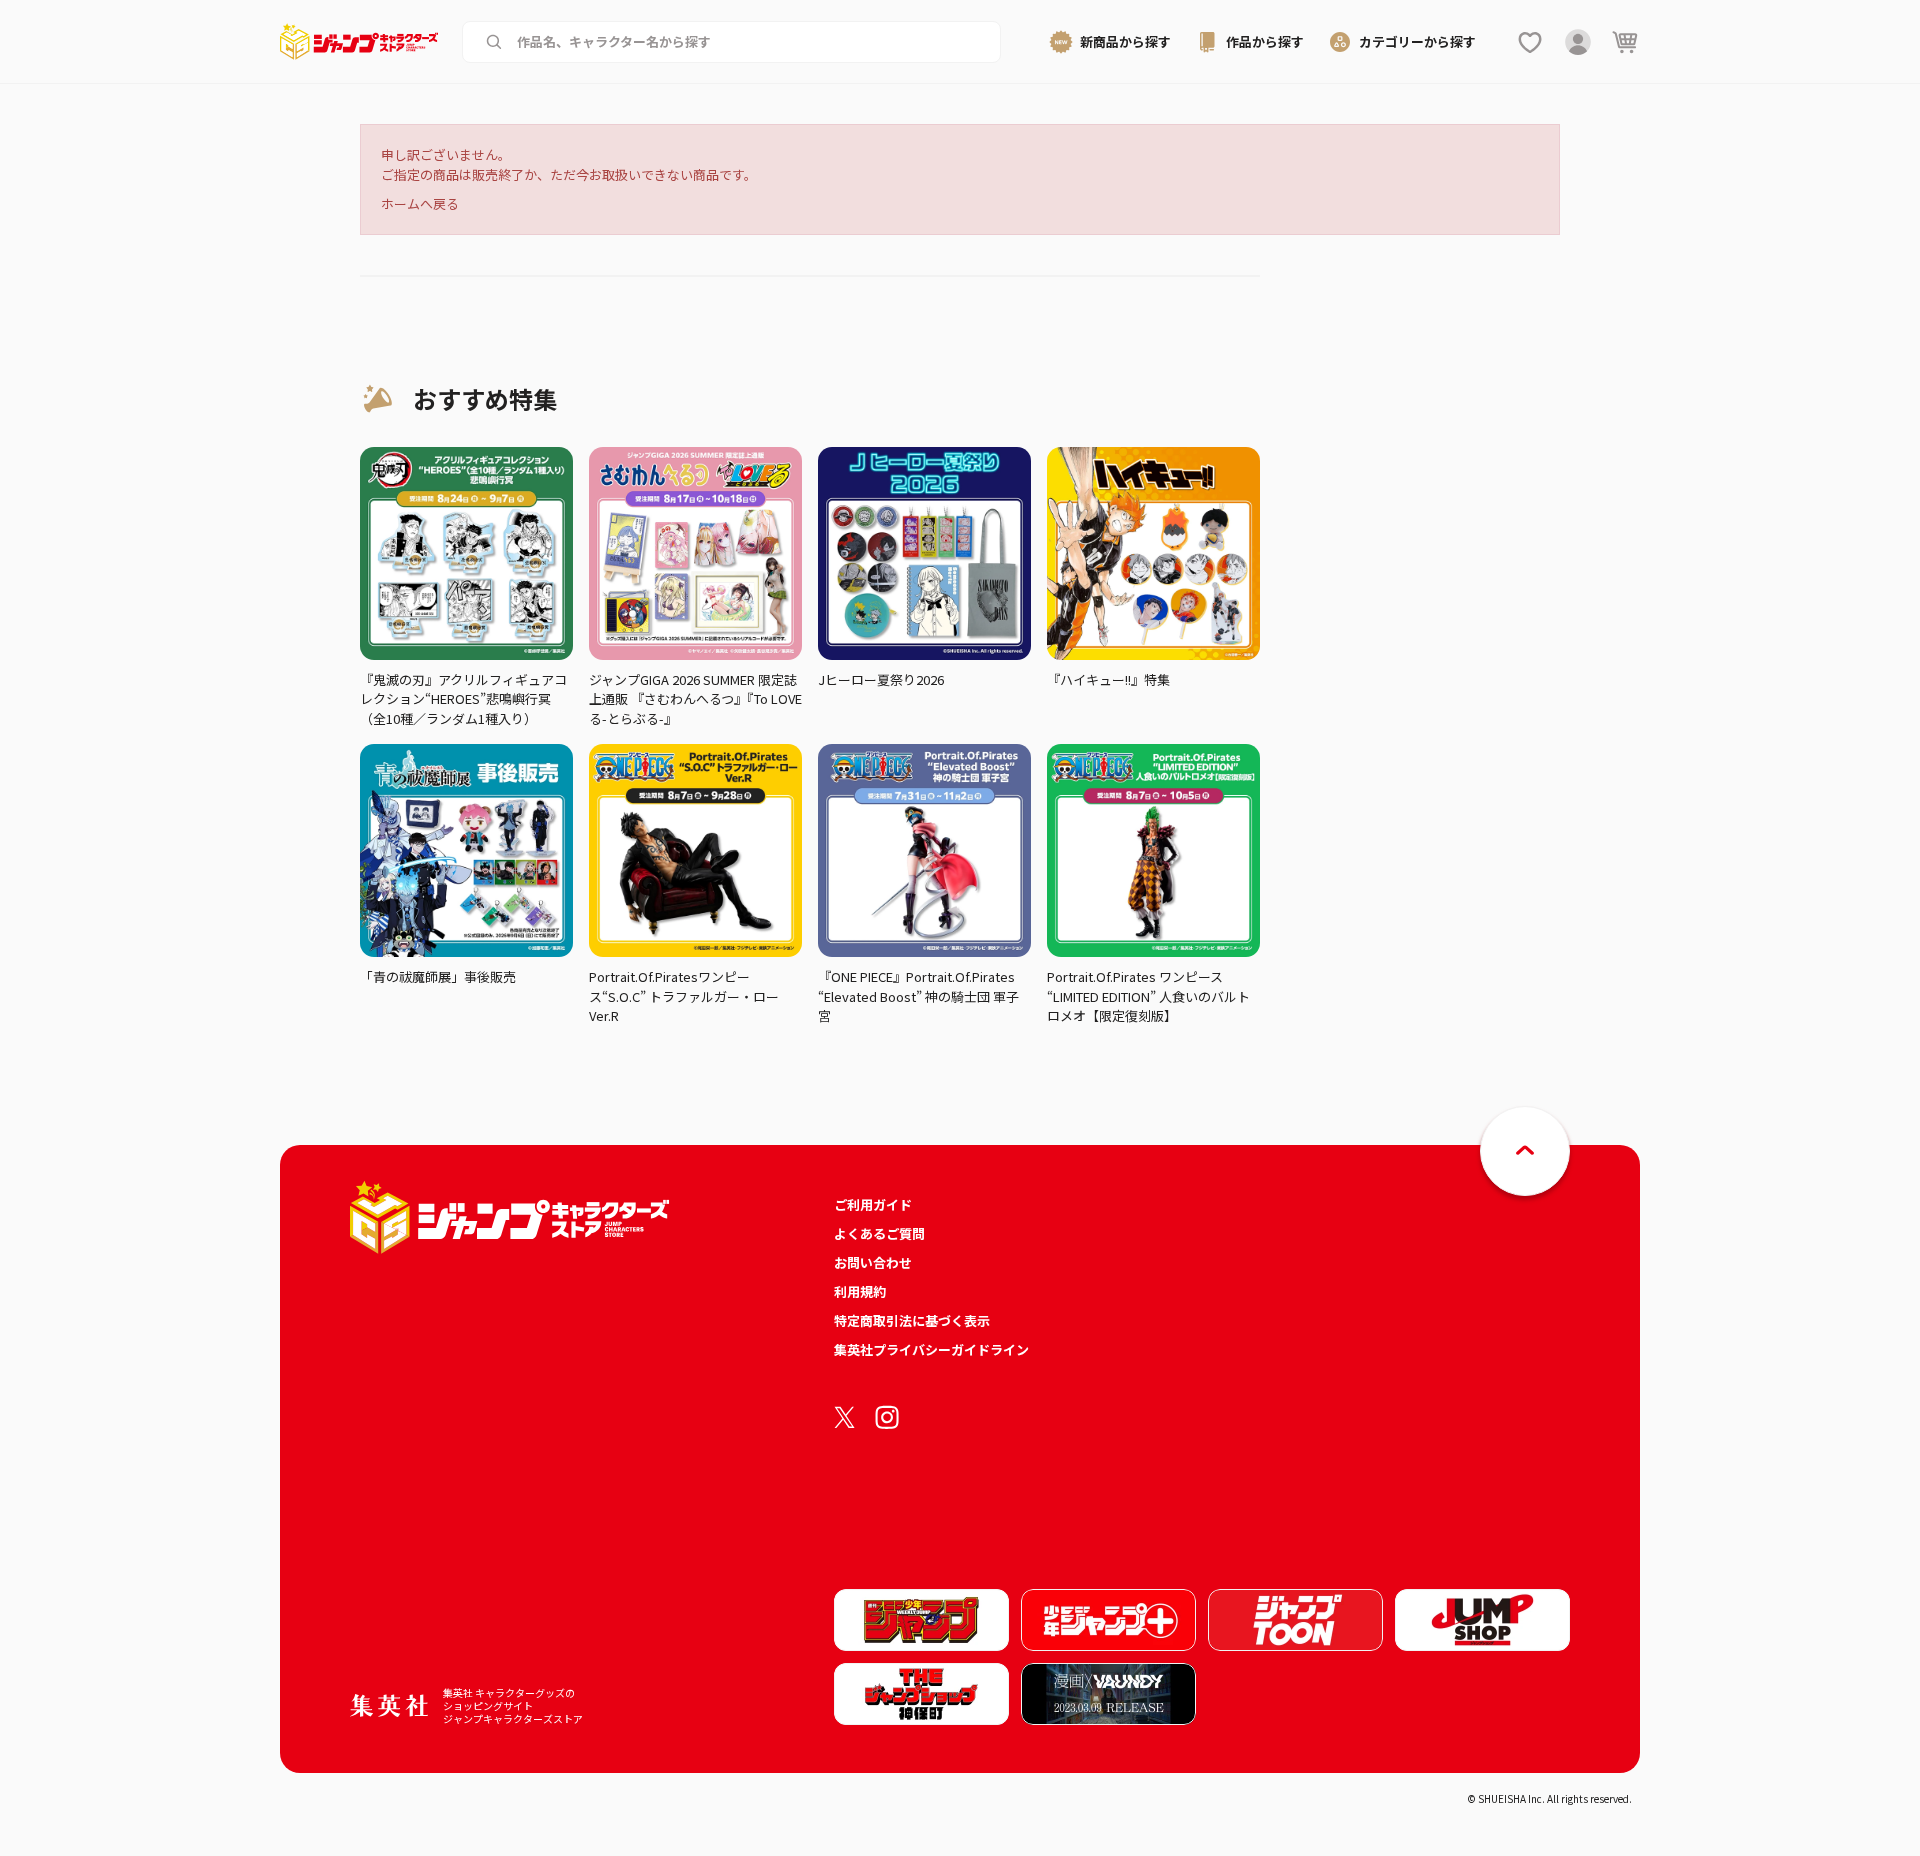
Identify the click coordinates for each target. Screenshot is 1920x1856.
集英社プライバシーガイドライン (931, 1349)
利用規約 (860, 1291)
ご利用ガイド (873, 1204)
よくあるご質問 (879, 1233)
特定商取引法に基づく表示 (912, 1320)
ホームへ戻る (420, 203)
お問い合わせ (873, 1262)
